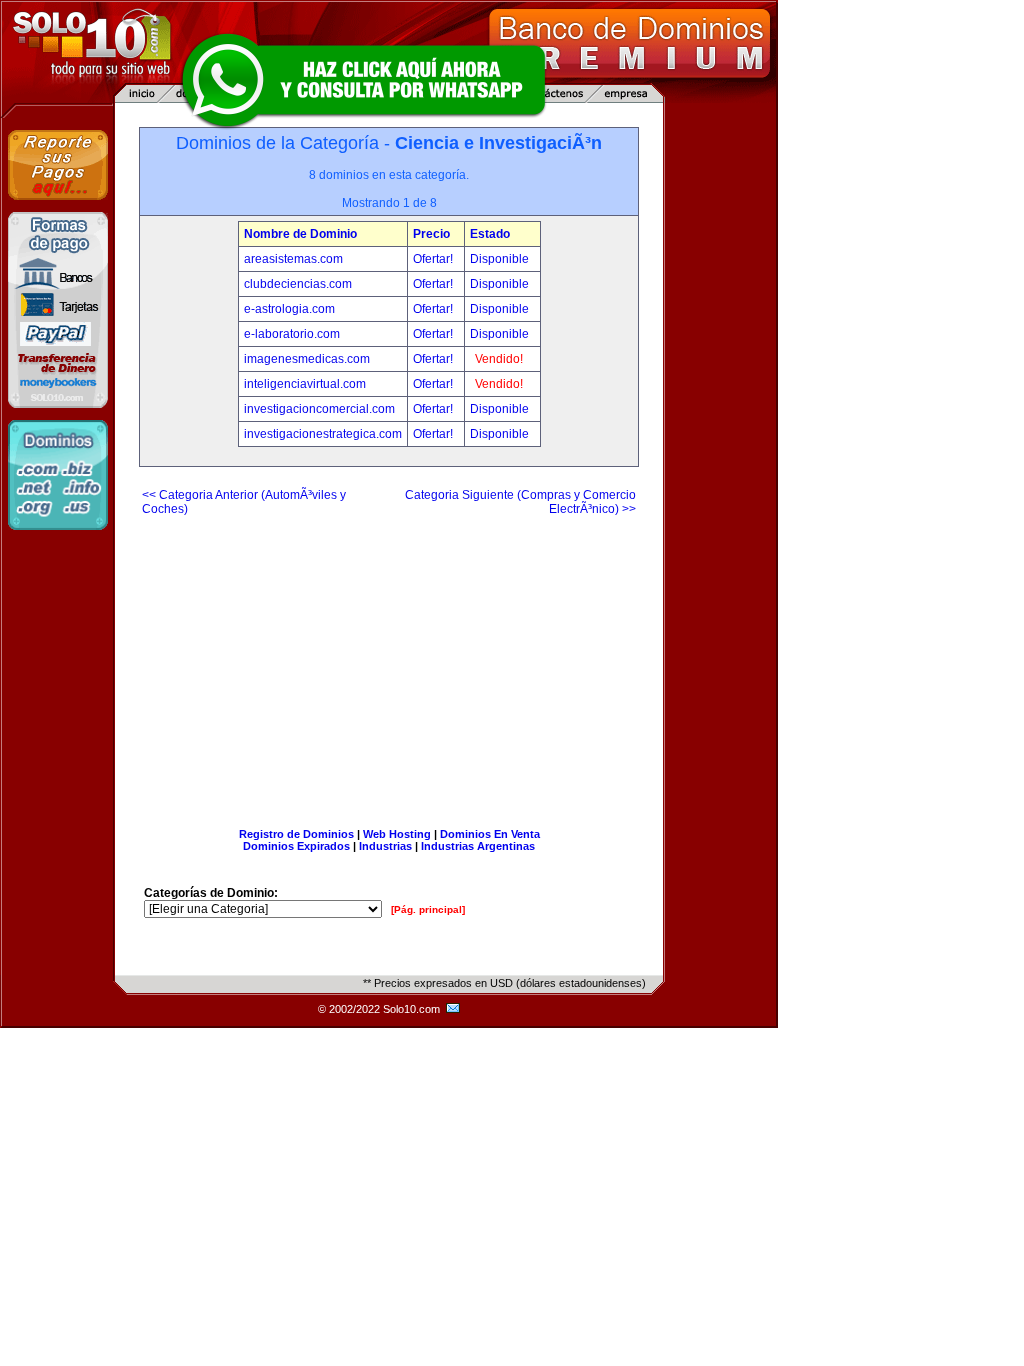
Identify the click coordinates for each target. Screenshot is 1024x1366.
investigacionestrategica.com (323, 434)
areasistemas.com (293, 259)
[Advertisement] (389, 664)
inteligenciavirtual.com (305, 384)
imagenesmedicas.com (307, 359)
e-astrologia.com (289, 309)
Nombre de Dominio (300, 234)
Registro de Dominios (296, 834)
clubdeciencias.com (298, 284)
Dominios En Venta (490, 834)
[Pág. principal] (428, 909)
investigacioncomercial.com (319, 409)
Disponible (499, 259)
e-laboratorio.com (292, 334)
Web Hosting (397, 834)
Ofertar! (434, 259)
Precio (431, 234)
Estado (490, 234)
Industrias (385, 846)
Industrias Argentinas (478, 846)
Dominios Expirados (296, 846)
